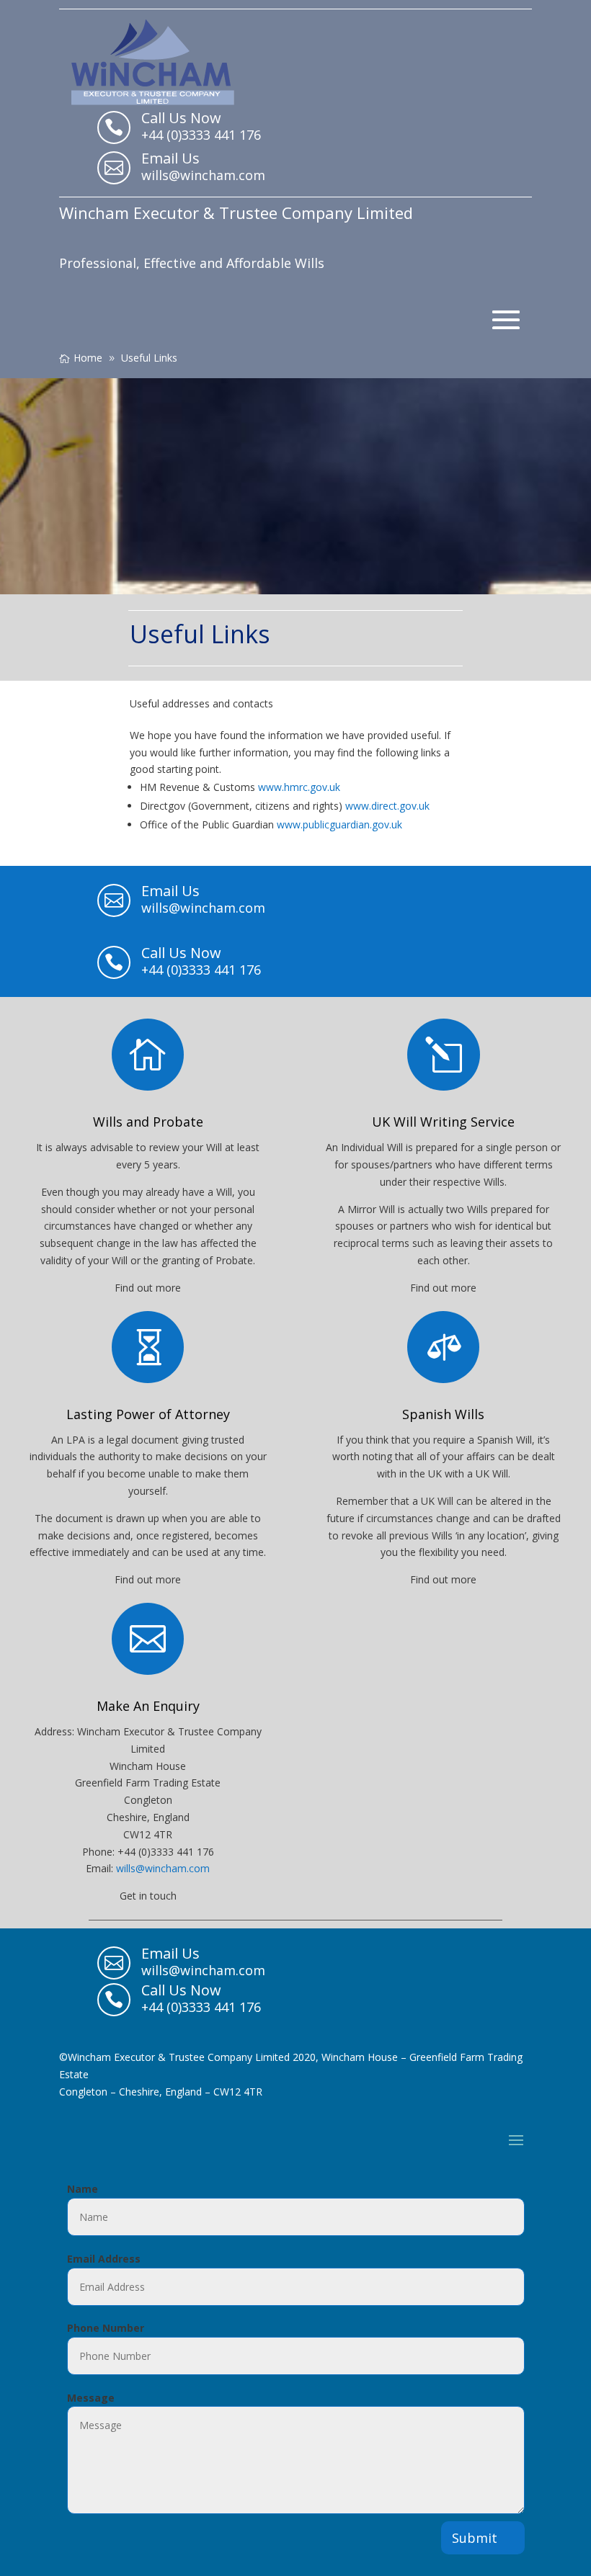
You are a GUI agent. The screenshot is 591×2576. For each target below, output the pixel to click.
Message (91, 2398)
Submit (475, 2538)
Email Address (104, 2259)
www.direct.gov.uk (387, 806)
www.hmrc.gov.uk (299, 787)
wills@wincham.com (163, 1868)
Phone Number (106, 2328)
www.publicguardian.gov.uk (339, 824)
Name (83, 2189)
